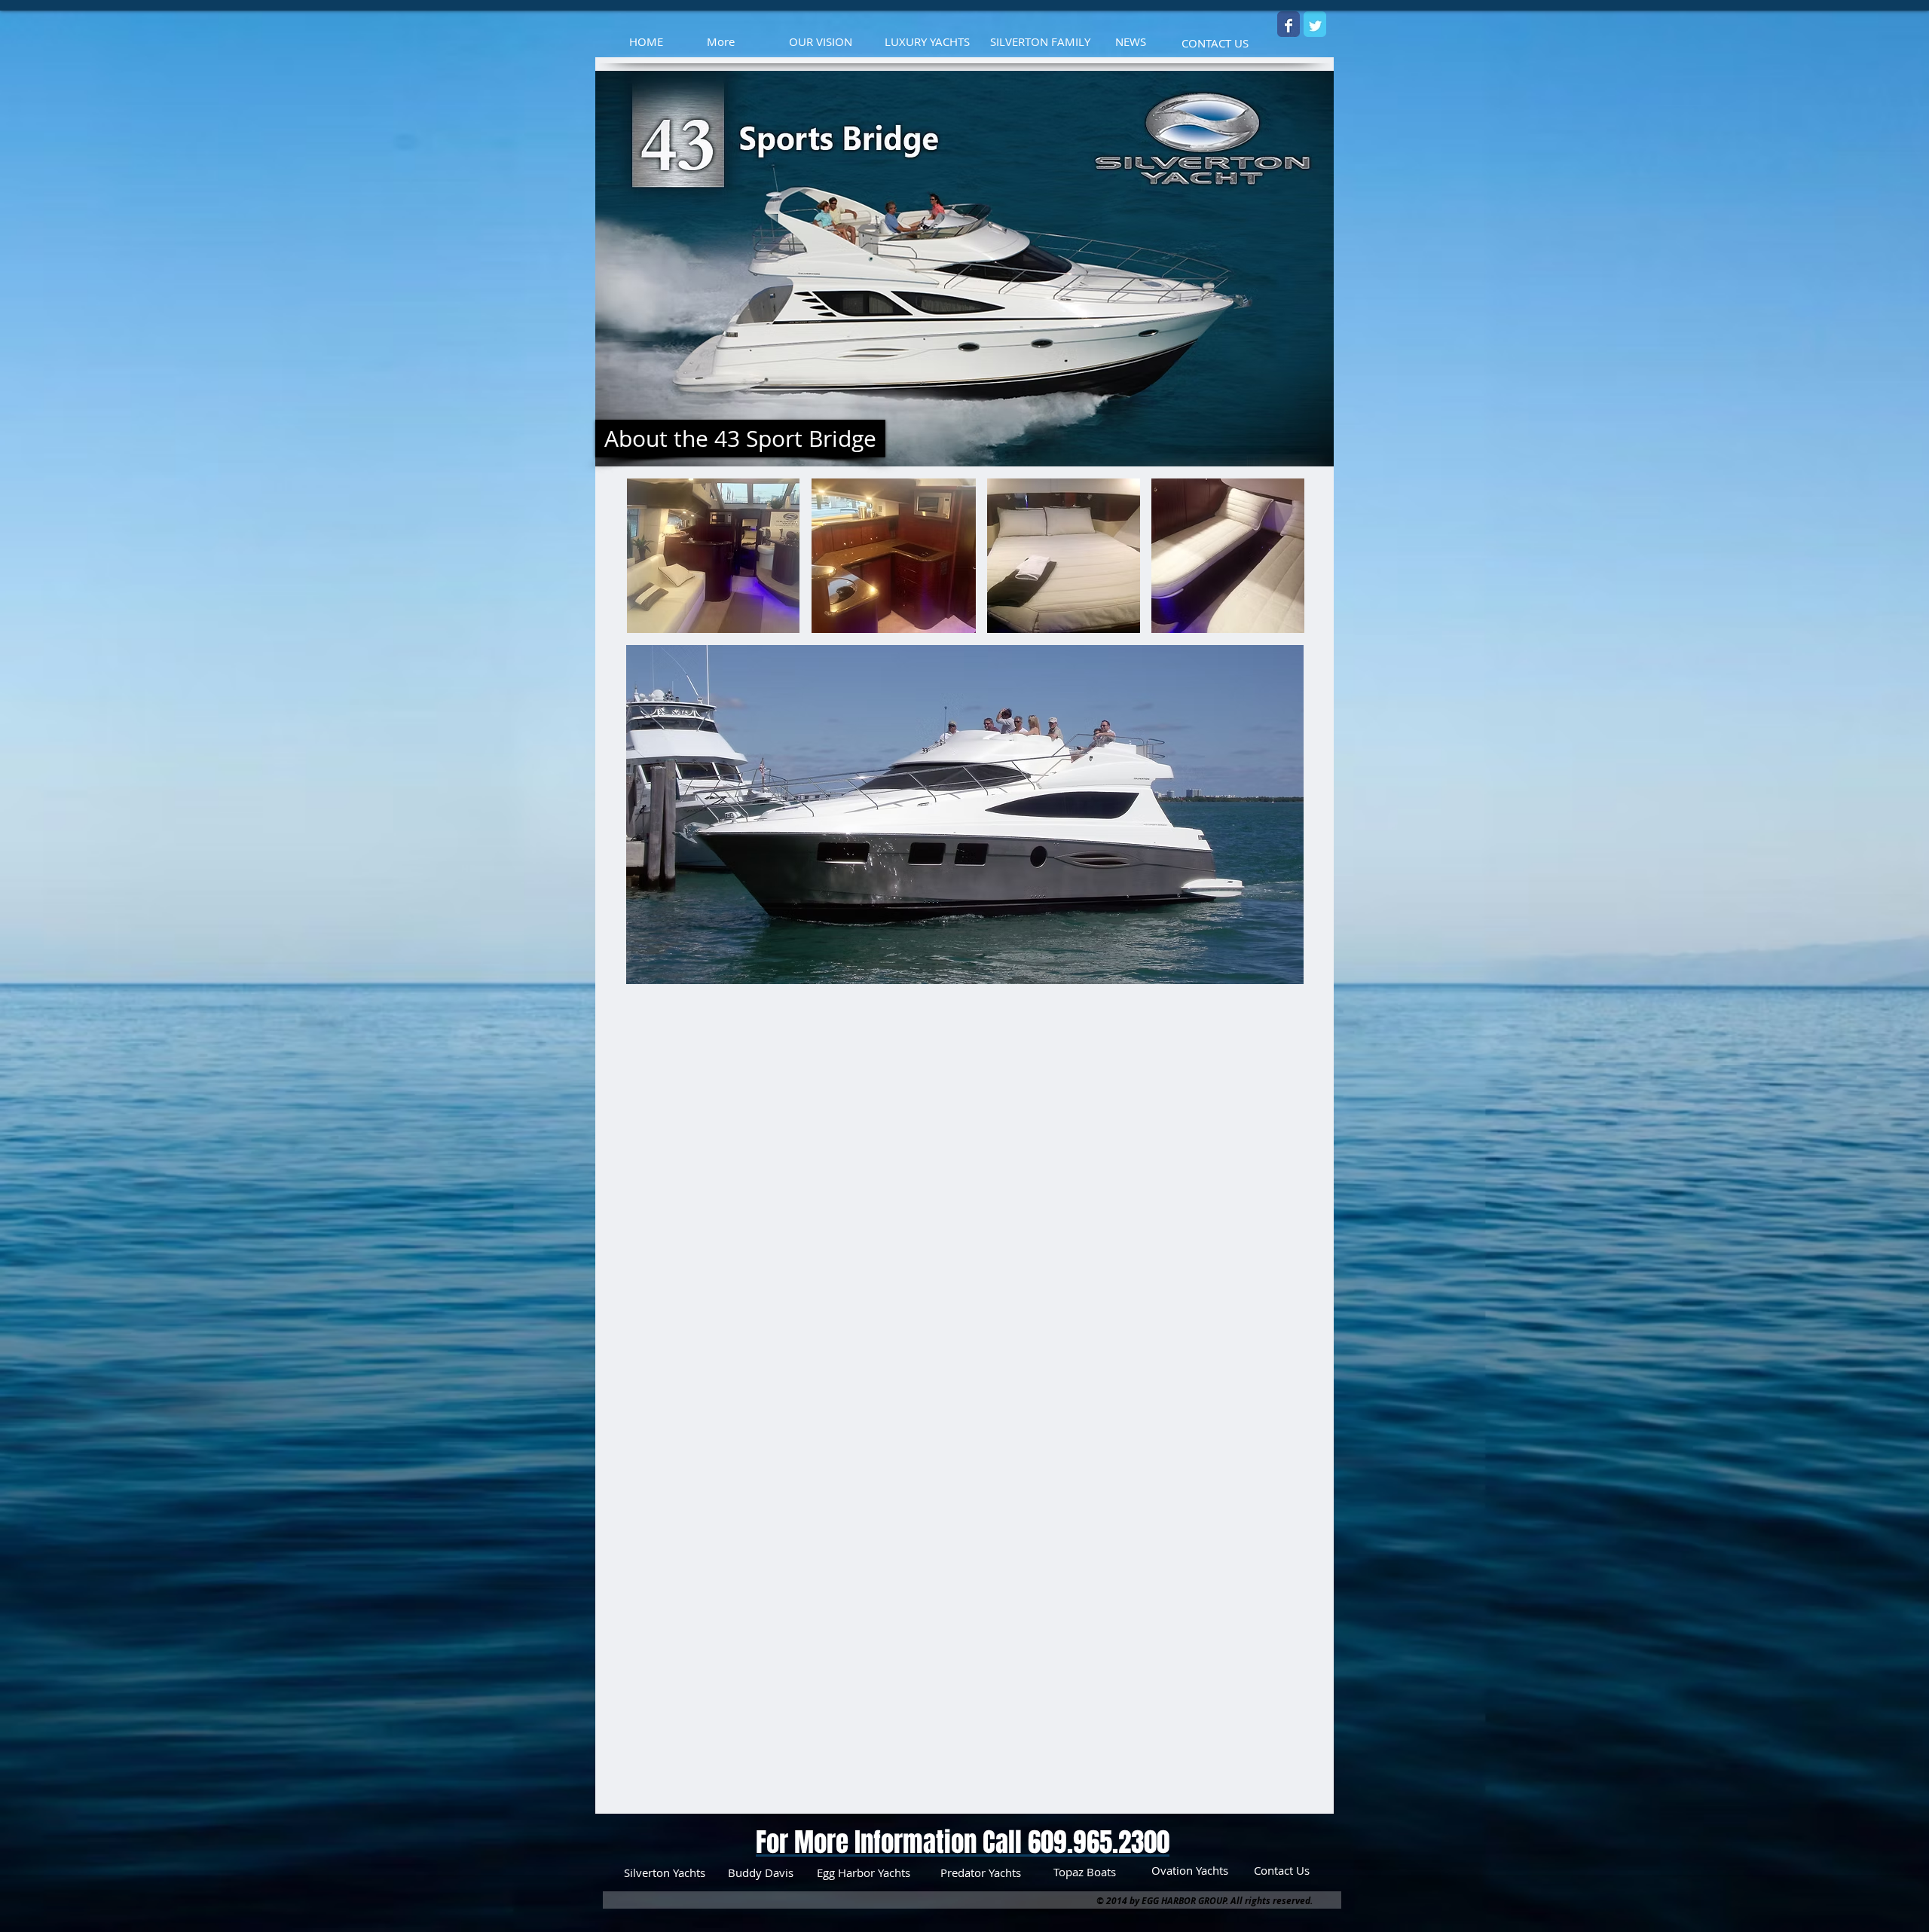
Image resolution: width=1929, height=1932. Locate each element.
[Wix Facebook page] (1289, 26)
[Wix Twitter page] (1315, 26)
